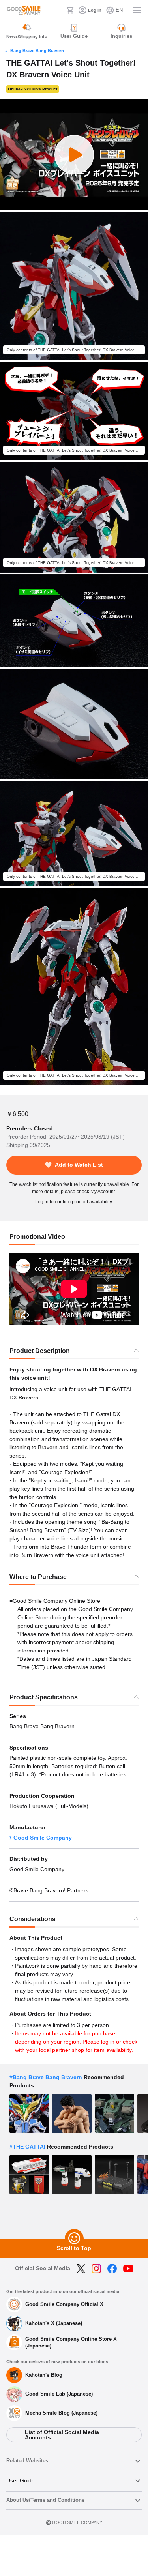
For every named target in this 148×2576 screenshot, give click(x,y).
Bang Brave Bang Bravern (37, 51)
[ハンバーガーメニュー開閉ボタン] (137, 10)
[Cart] (70, 10)
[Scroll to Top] (74, 2239)
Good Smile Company (43, 1838)
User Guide (21, 2480)
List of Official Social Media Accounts (62, 2435)
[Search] (58, 10)
